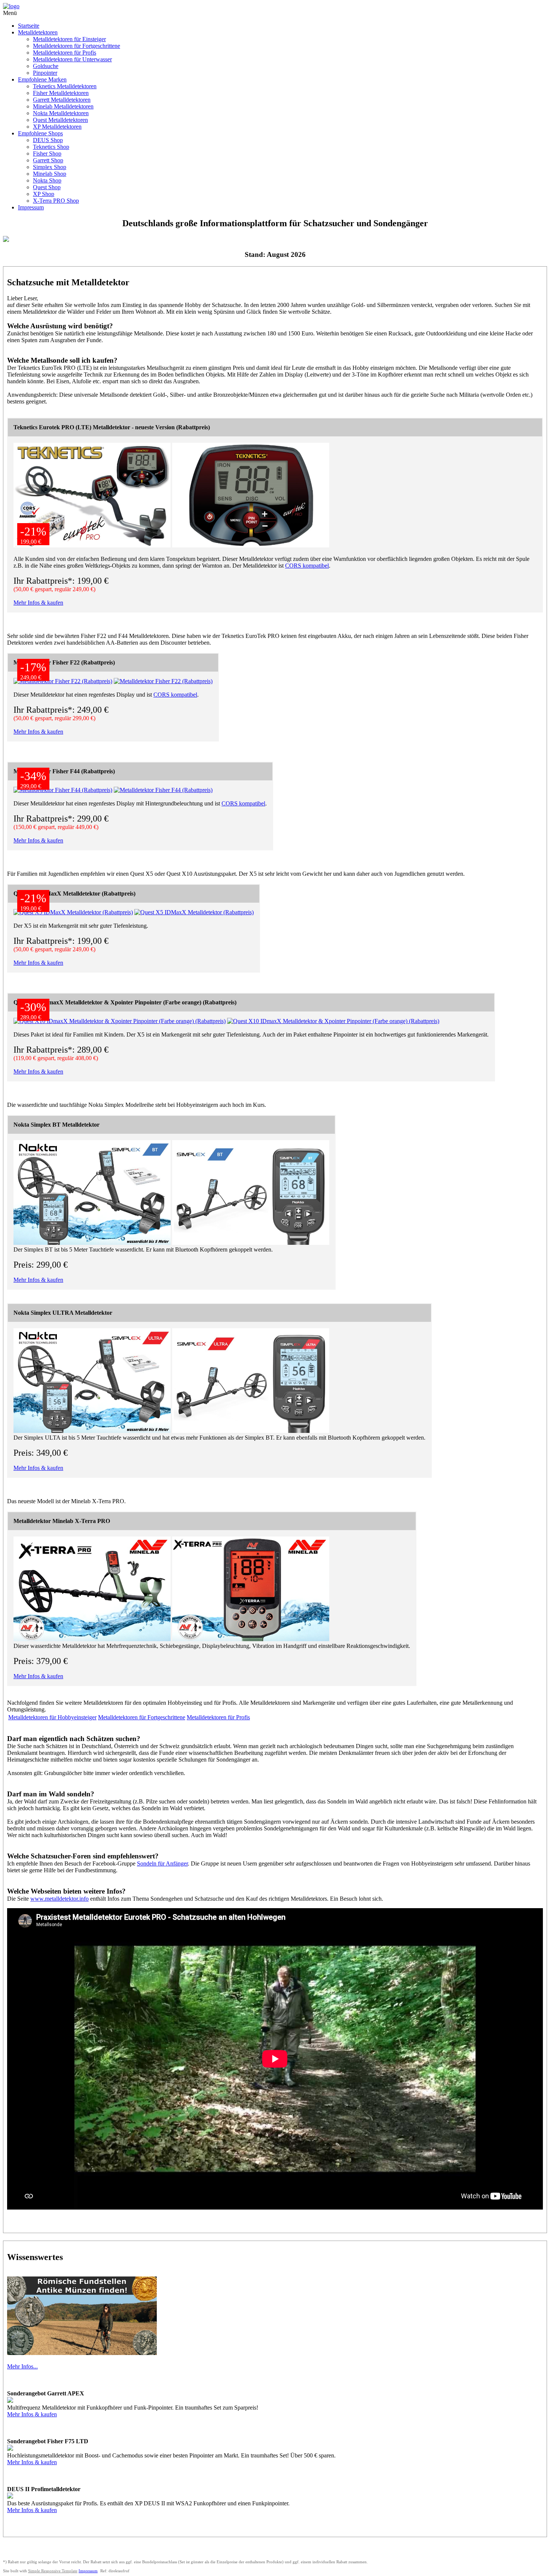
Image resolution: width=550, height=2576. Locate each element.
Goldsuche (46, 66)
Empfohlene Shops (40, 133)
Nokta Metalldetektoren (61, 113)
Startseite (29, 26)
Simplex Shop (50, 167)
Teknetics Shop (51, 147)
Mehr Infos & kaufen (38, 603)
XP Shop (44, 194)
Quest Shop (47, 187)
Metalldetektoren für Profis (65, 53)
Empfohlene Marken (42, 79)
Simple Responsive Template (53, 2571)
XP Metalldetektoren (57, 127)
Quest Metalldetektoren (60, 120)
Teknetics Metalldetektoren (65, 86)
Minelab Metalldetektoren (63, 106)
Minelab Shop (50, 174)
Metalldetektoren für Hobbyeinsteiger (52, 1717)
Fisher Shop (47, 153)
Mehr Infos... (22, 2366)
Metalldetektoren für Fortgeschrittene (77, 46)
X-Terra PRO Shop (56, 201)
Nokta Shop (47, 180)
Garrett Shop (48, 160)
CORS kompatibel (307, 566)
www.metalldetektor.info (59, 1899)
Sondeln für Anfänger (162, 1863)
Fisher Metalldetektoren (61, 93)
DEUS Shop (48, 140)
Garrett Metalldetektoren (62, 100)
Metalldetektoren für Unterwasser (72, 59)
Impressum (31, 207)
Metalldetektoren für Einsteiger (69, 39)
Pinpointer (45, 73)
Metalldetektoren (38, 32)
